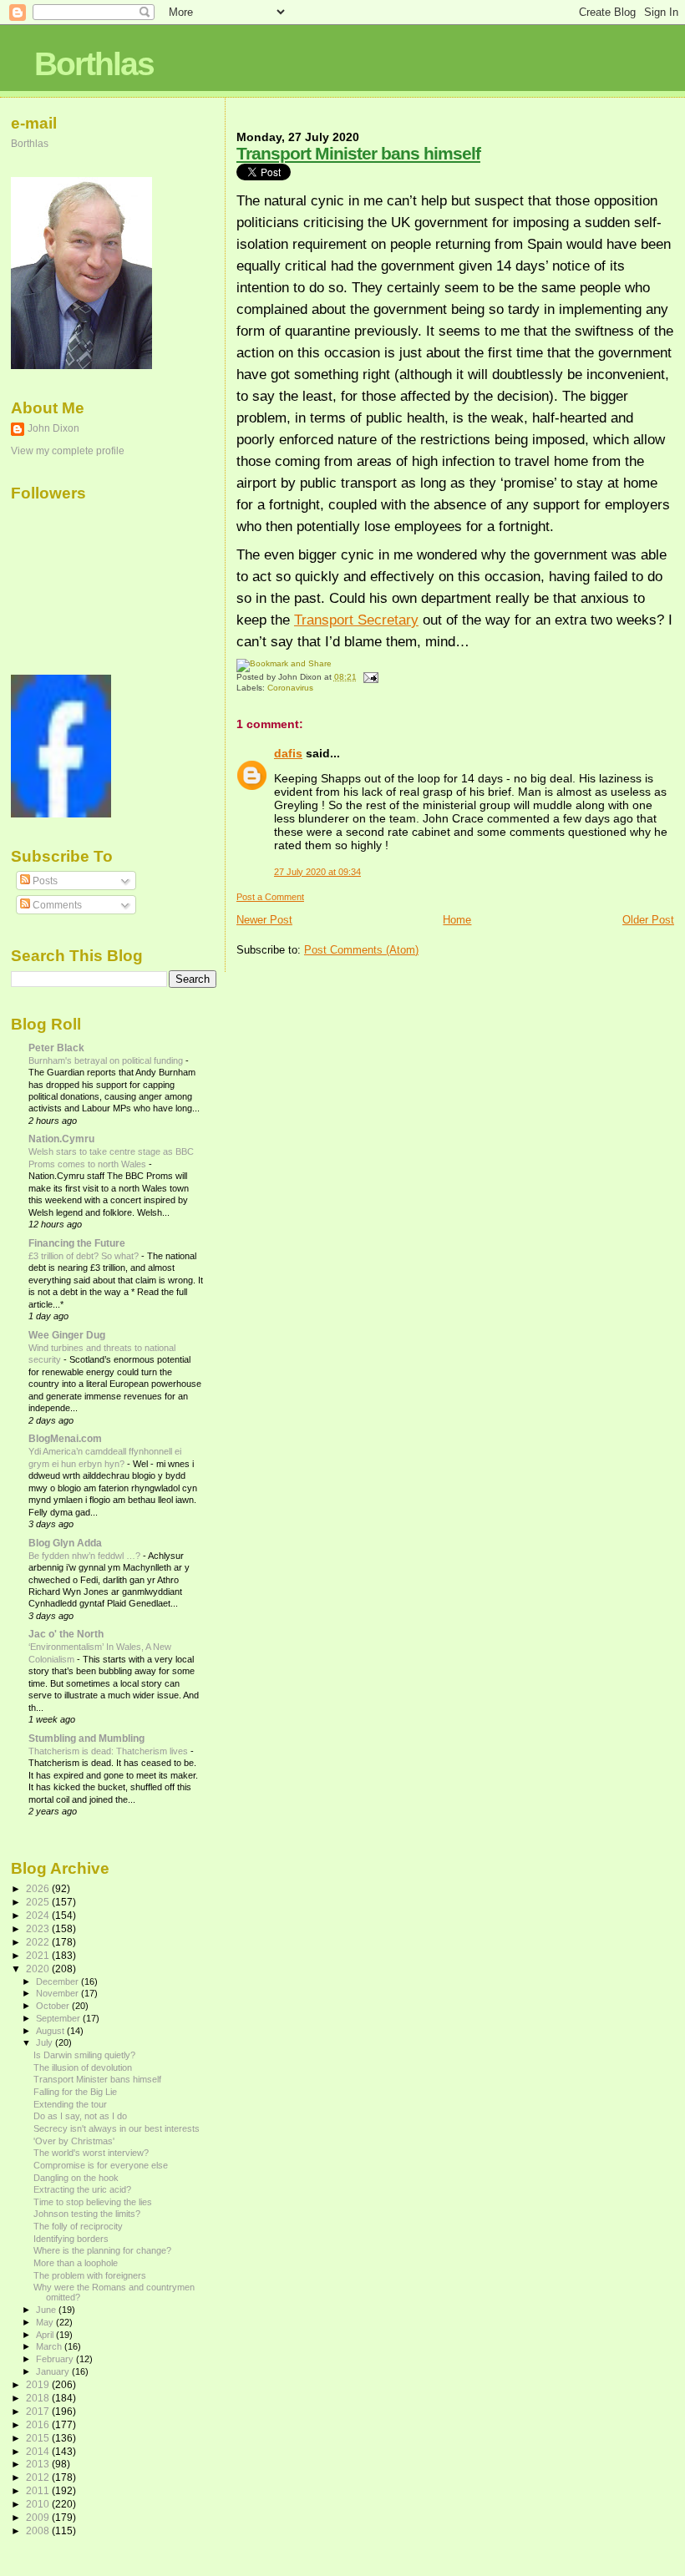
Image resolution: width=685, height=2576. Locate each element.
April (46, 2335)
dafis (288, 753)
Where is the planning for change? (102, 2250)
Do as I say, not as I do (80, 2116)
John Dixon (53, 428)
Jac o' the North (66, 1634)
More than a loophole (76, 2263)
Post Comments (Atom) (361, 950)
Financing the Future (77, 1243)
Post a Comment (270, 897)
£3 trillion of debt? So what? (85, 1256)
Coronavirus (290, 688)
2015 (39, 2438)
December (58, 1981)
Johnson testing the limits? (87, 2214)
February (56, 2359)
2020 (39, 1969)
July (46, 2042)
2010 (39, 2504)
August (51, 2031)
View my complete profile (68, 451)
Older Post (648, 920)
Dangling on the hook (76, 2178)
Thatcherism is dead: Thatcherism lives (109, 1751)
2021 (39, 1955)
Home (457, 920)
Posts (44, 881)
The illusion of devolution (83, 2067)
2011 (39, 2490)
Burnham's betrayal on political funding (107, 1060)
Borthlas (94, 64)
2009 (39, 2517)
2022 (39, 1942)
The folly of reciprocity (78, 2226)
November (58, 1993)
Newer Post (264, 920)
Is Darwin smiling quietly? (84, 2055)
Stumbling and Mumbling (86, 1738)
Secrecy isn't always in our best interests (117, 2128)
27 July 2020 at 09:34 (317, 872)
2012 (39, 2477)
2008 (39, 2530)
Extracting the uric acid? (82, 2189)
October (54, 2006)
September (59, 2018)
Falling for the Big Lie (75, 2092)
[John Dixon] (61, 814)
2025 (39, 1902)
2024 (39, 1915)
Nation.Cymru (61, 1139)
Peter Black (56, 1048)
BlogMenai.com (65, 1438)
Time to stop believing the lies (93, 2202)
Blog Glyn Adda (65, 1543)
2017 (39, 2411)
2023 (39, 1928)
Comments (56, 905)
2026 (39, 1888)
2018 (39, 2398)
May (46, 2322)
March (50, 2346)
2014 (39, 2451)
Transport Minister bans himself (358, 153)
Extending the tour (70, 2104)
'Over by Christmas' (74, 2141)
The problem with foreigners (90, 2275)
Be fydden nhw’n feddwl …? (86, 1556)
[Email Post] (369, 677)
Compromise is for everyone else (101, 2165)
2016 (39, 2424)
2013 (39, 2464)
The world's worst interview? (91, 2153)
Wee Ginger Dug (67, 1335)
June (47, 2310)
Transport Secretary (356, 620)
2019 (39, 2384)
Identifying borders (71, 2239)
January (54, 2371)
